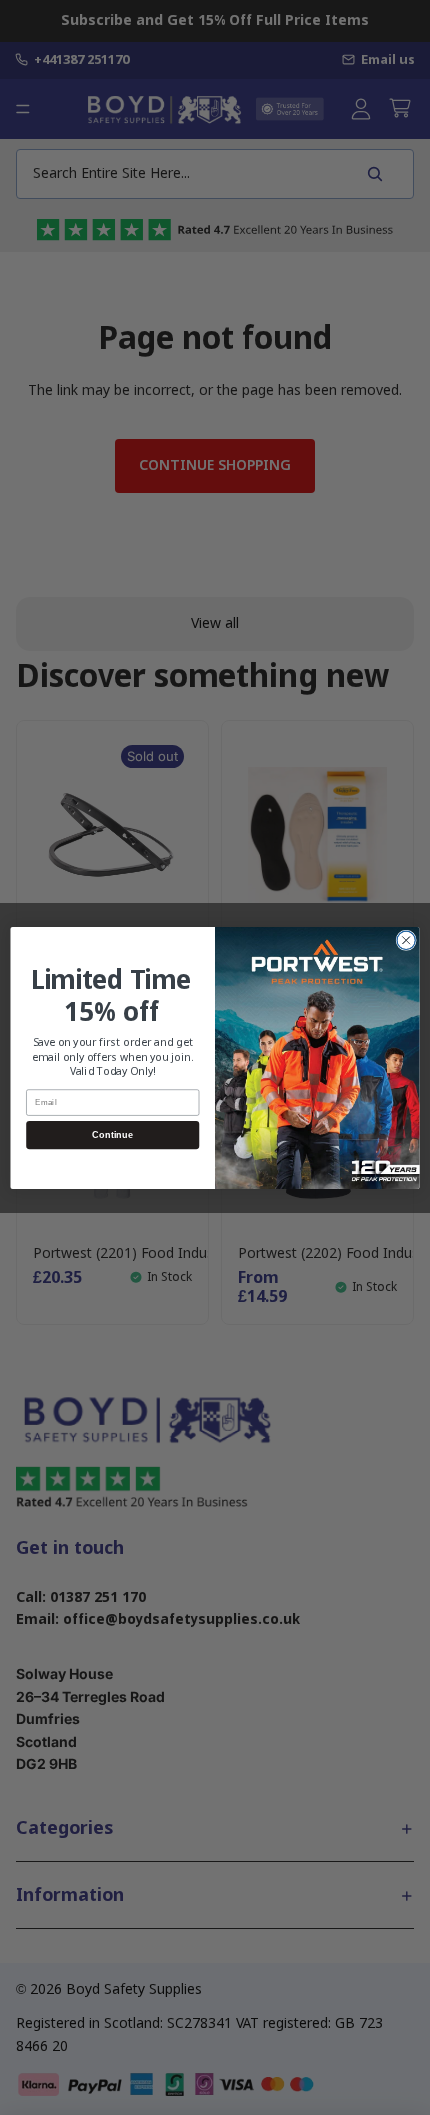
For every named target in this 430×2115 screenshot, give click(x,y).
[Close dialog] (406, 940)
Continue (112, 1134)
